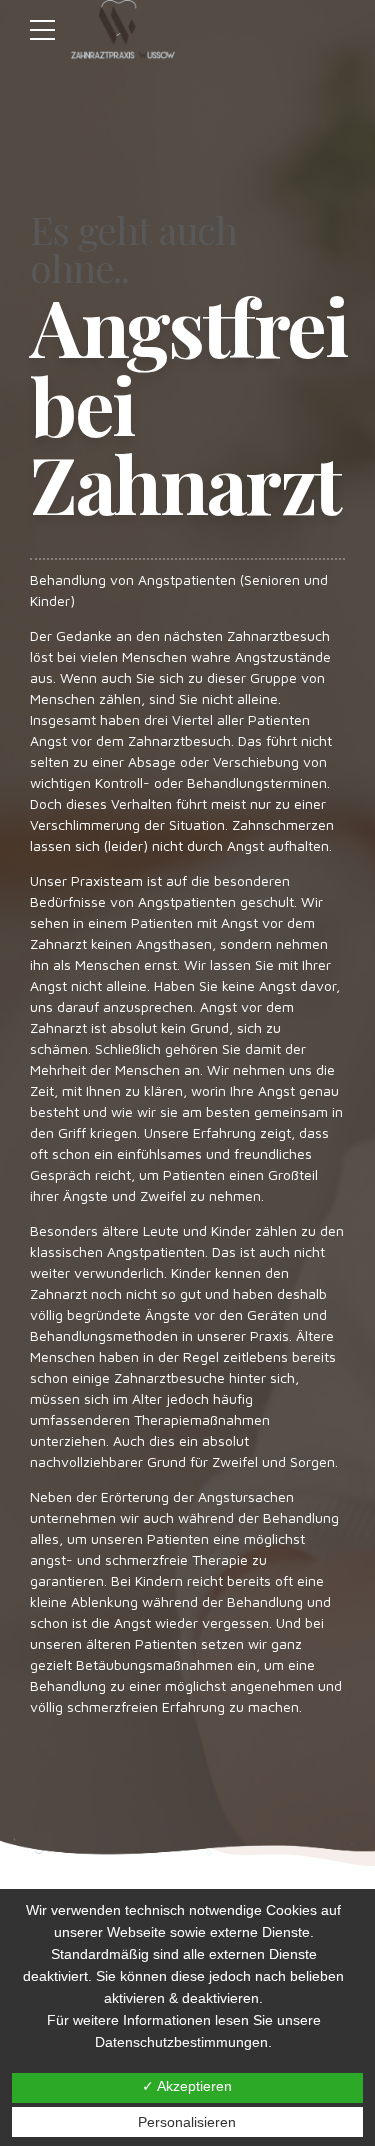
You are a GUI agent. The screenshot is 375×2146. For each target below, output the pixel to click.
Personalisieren (187, 2122)
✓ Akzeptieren (187, 2086)
